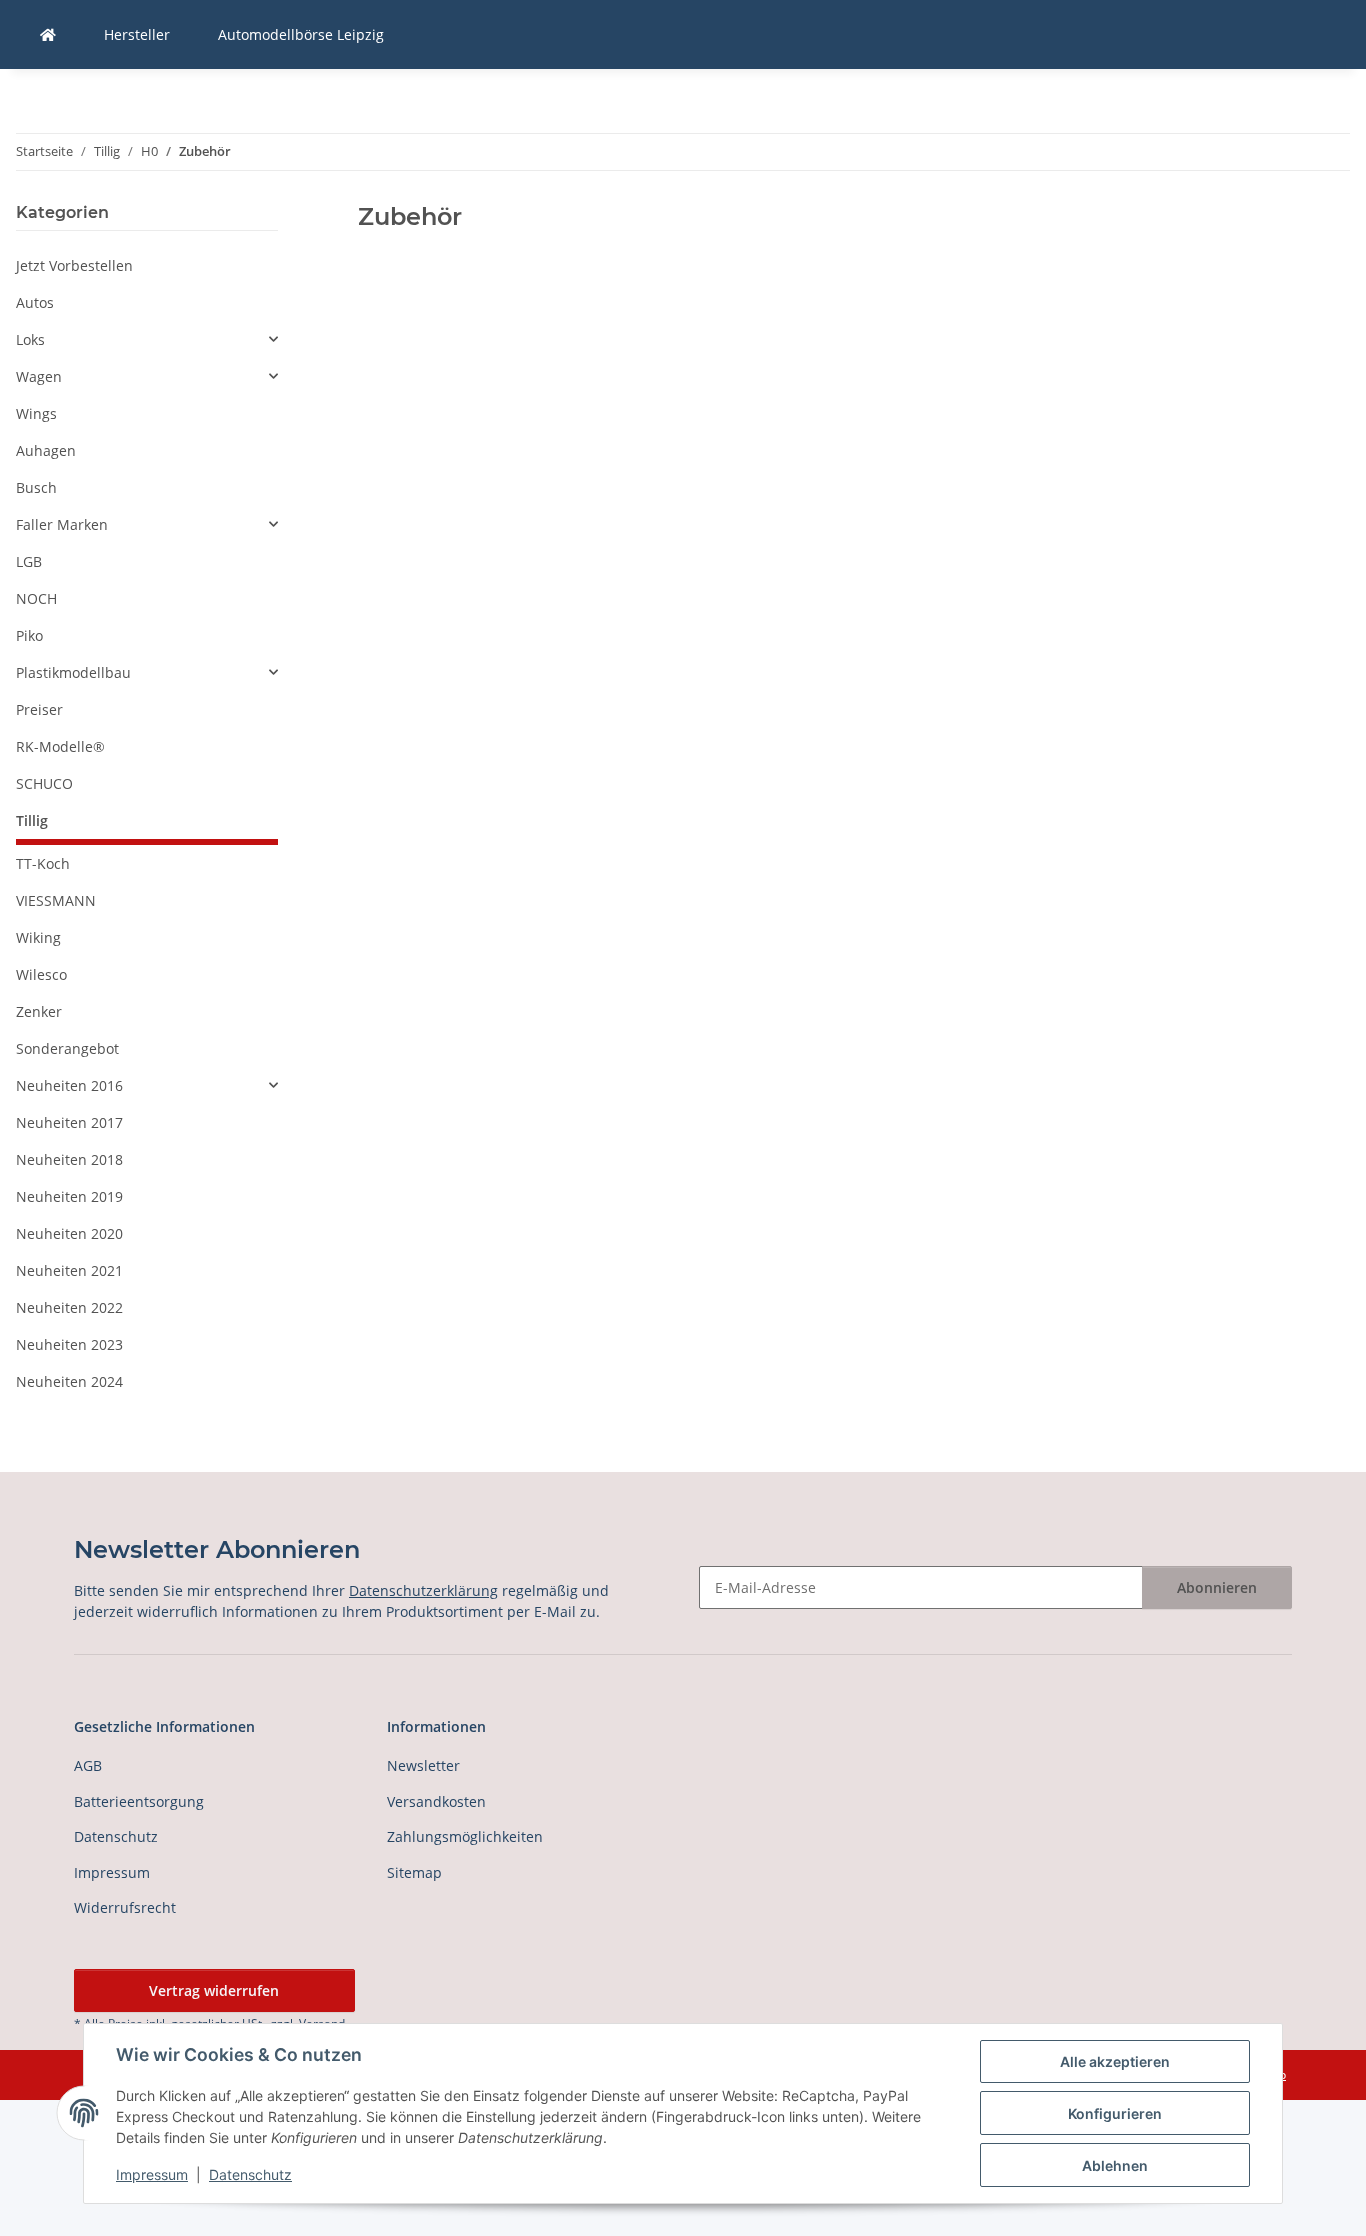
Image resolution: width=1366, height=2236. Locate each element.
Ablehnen (1115, 2165)
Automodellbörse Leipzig (301, 34)
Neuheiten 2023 (69, 1344)
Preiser (39, 709)
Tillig (32, 820)
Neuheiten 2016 (69, 1085)
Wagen (39, 376)
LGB (29, 561)
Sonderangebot (67, 1048)
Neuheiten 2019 (69, 1196)
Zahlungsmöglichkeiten (465, 1836)
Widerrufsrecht (125, 1907)
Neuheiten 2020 (69, 1233)
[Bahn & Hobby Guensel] (48, 34)
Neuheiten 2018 (69, 1159)
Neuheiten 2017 (69, 1122)
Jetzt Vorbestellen (74, 265)
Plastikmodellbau (73, 672)
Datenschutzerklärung (423, 1590)
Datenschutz (250, 2174)
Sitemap (414, 1872)
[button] (147, 339)
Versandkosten (436, 1801)
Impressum (152, 2174)
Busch (36, 487)
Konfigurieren (1115, 2113)
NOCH (36, 598)
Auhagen (46, 450)
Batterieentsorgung (139, 1801)
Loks (30, 339)
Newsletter (423, 1765)
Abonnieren (1217, 1587)
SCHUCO (44, 783)
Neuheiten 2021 (69, 1270)
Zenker (39, 1011)
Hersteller (137, 34)
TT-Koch (43, 863)
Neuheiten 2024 (69, 1381)
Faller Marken (62, 524)
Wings (36, 413)
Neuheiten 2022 (69, 1307)
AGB (88, 1765)
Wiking (38, 937)
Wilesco (41, 974)
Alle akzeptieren (1115, 2061)
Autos (35, 302)
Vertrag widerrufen (214, 1990)
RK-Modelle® (60, 746)
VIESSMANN (56, 900)
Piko (29, 635)
